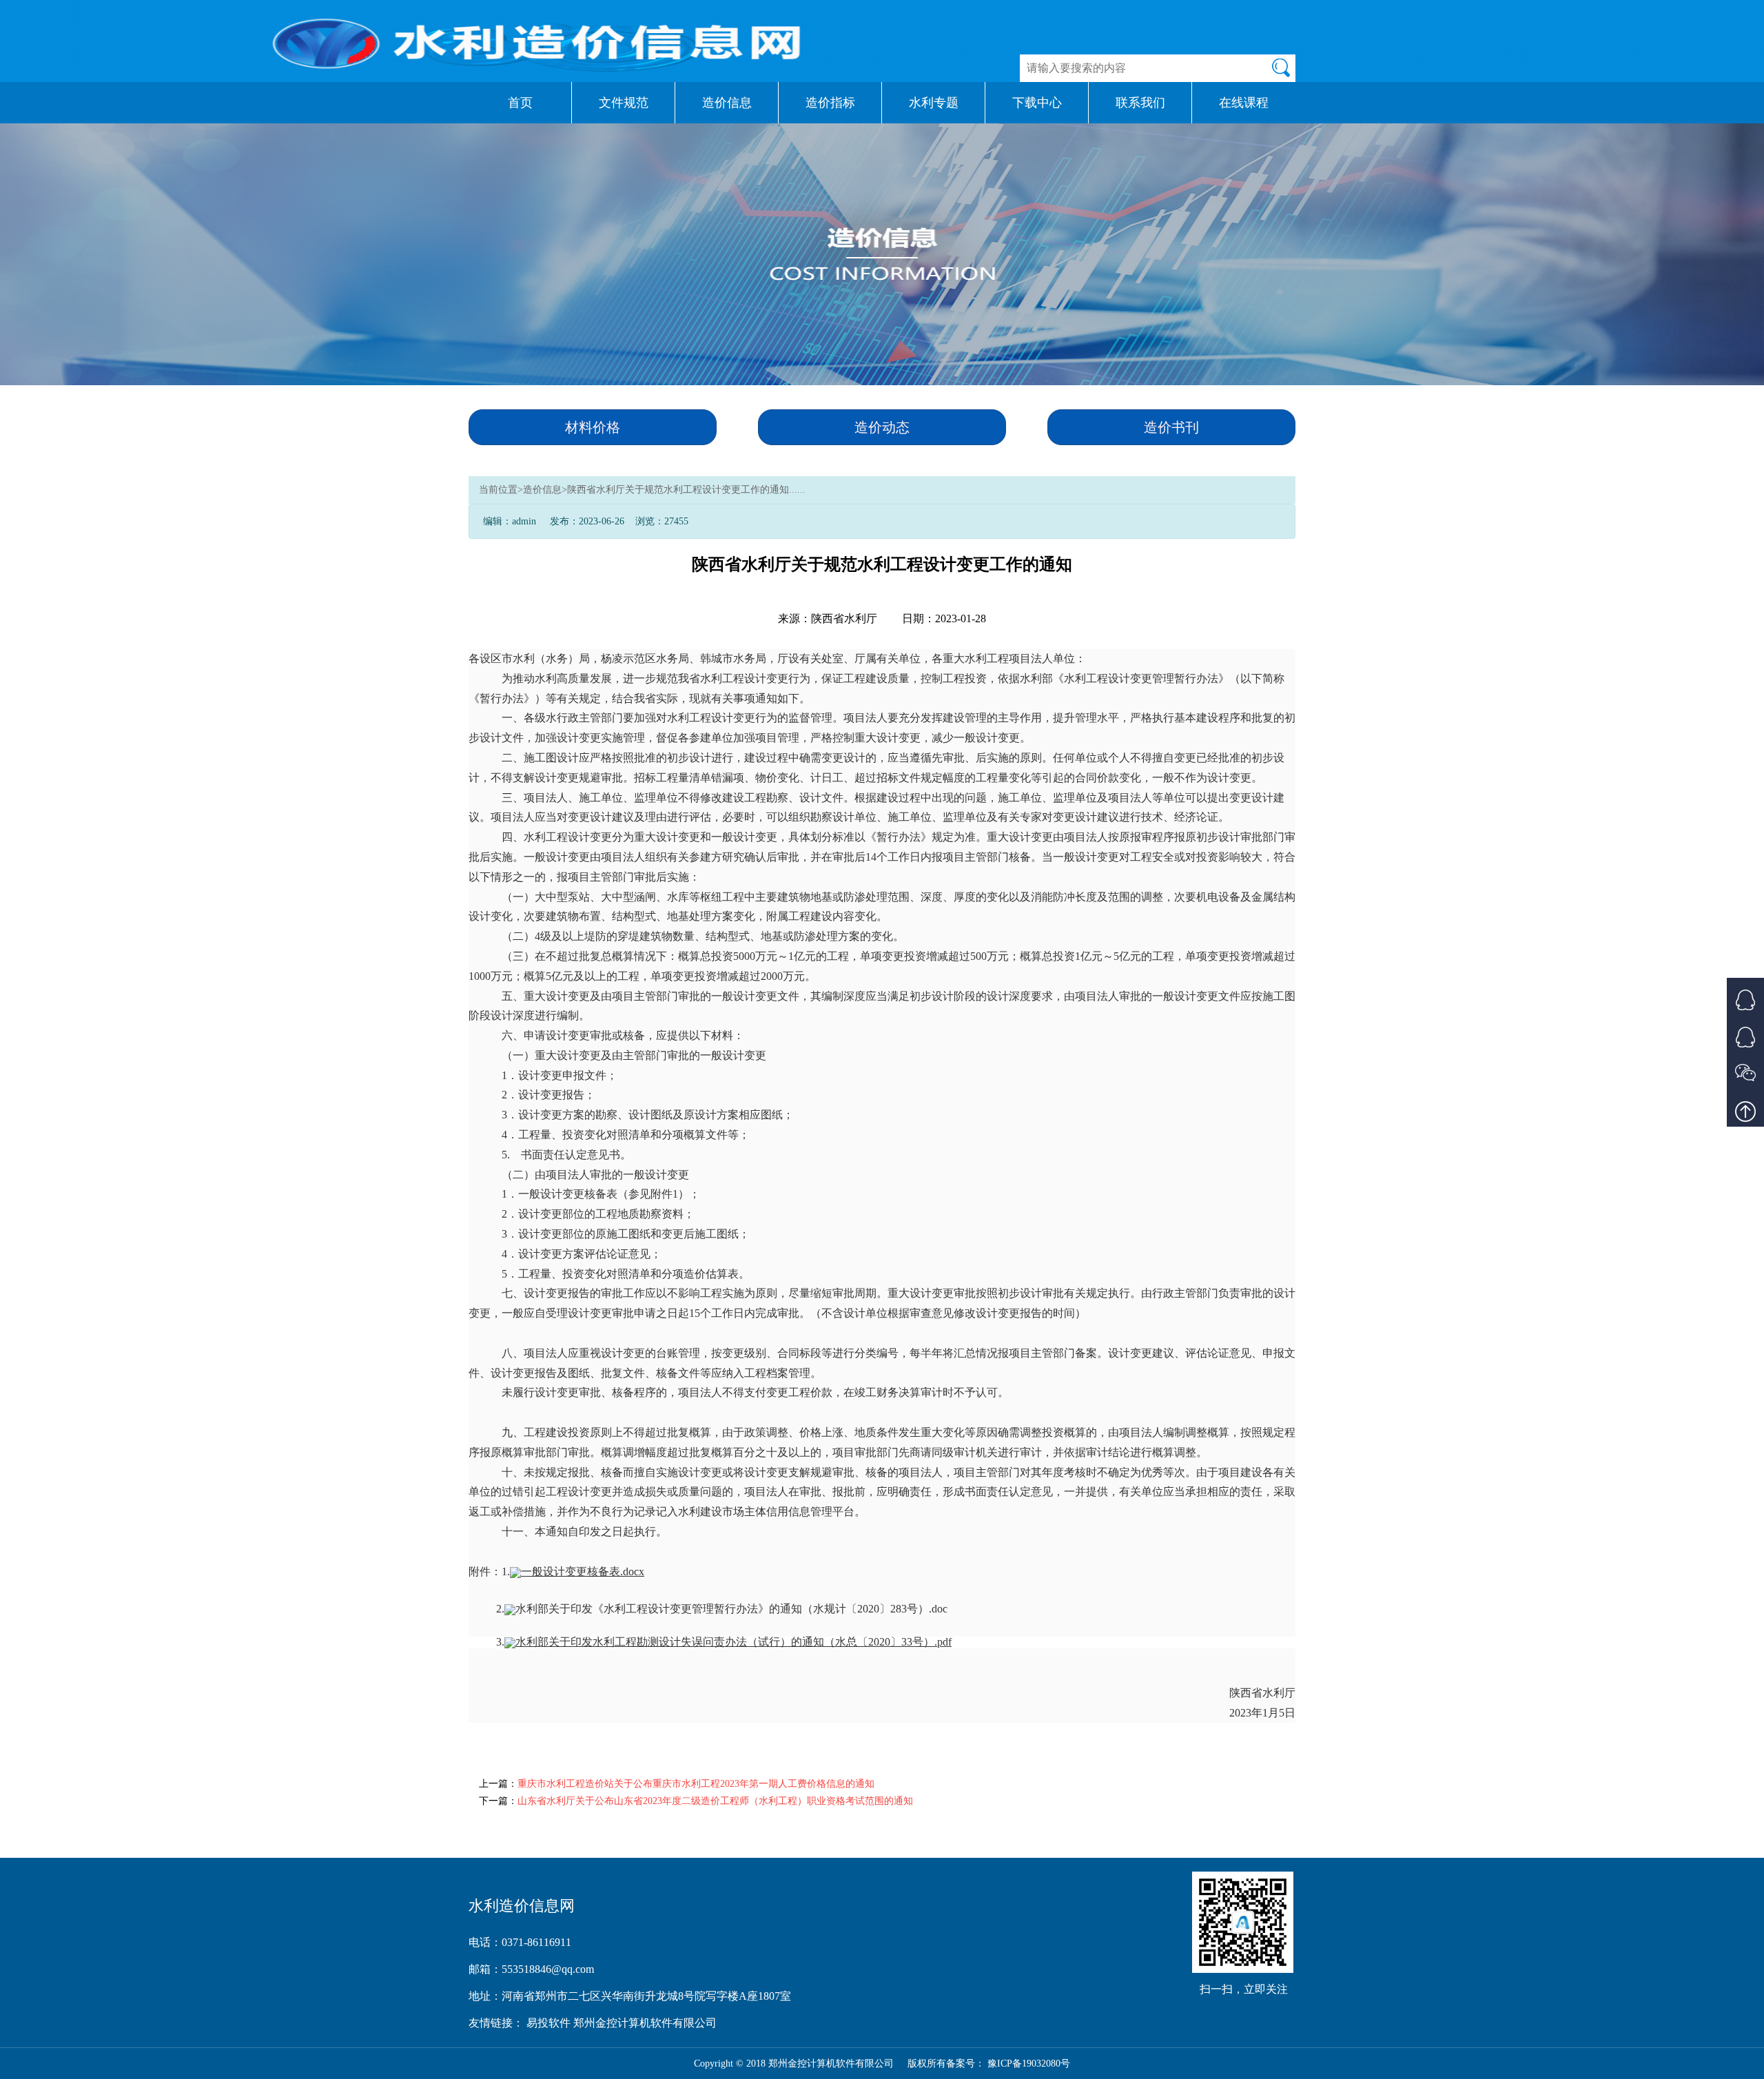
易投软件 (550, 2023)
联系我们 (1140, 103)
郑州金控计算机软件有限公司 (645, 2023)
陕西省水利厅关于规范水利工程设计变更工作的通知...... (686, 490)
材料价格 (593, 427)
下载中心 (1037, 103)
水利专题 (934, 103)
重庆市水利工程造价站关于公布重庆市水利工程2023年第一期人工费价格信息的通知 (696, 1784)
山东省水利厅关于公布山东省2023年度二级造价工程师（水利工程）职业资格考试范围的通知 (715, 1801)
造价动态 (882, 427)
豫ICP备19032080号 (1029, 2063)
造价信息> (545, 490)
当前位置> (501, 490)
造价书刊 (1171, 427)
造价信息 (727, 103)
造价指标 (830, 103)
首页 (520, 103)
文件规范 (624, 103)
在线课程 (1244, 103)
